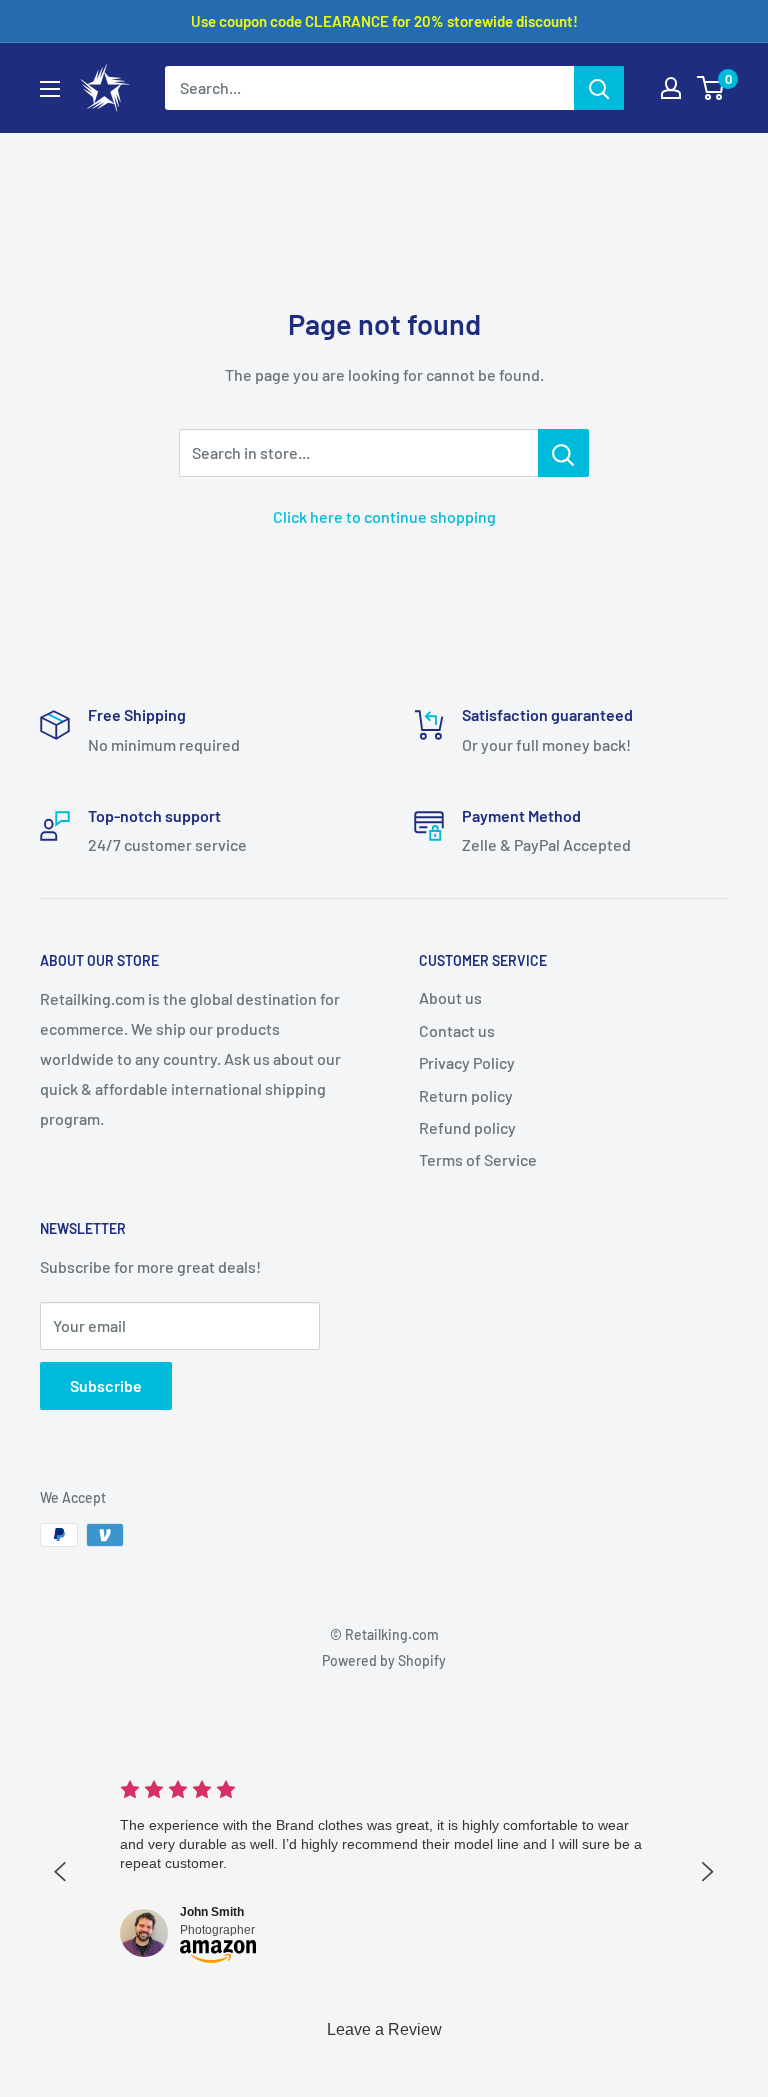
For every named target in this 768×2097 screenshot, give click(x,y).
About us (450, 997)
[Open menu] (50, 89)
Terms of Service (478, 1159)
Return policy (466, 1095)
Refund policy (467, 1127)
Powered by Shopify (384, 1660)
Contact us (457, 1030)
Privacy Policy (467, 1062)
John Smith (212, 1912)
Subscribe (106, 1385)
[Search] (599, 88)
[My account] (671, 88)
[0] (711, 88)
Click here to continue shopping (384, 516)
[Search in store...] (563, 453)
